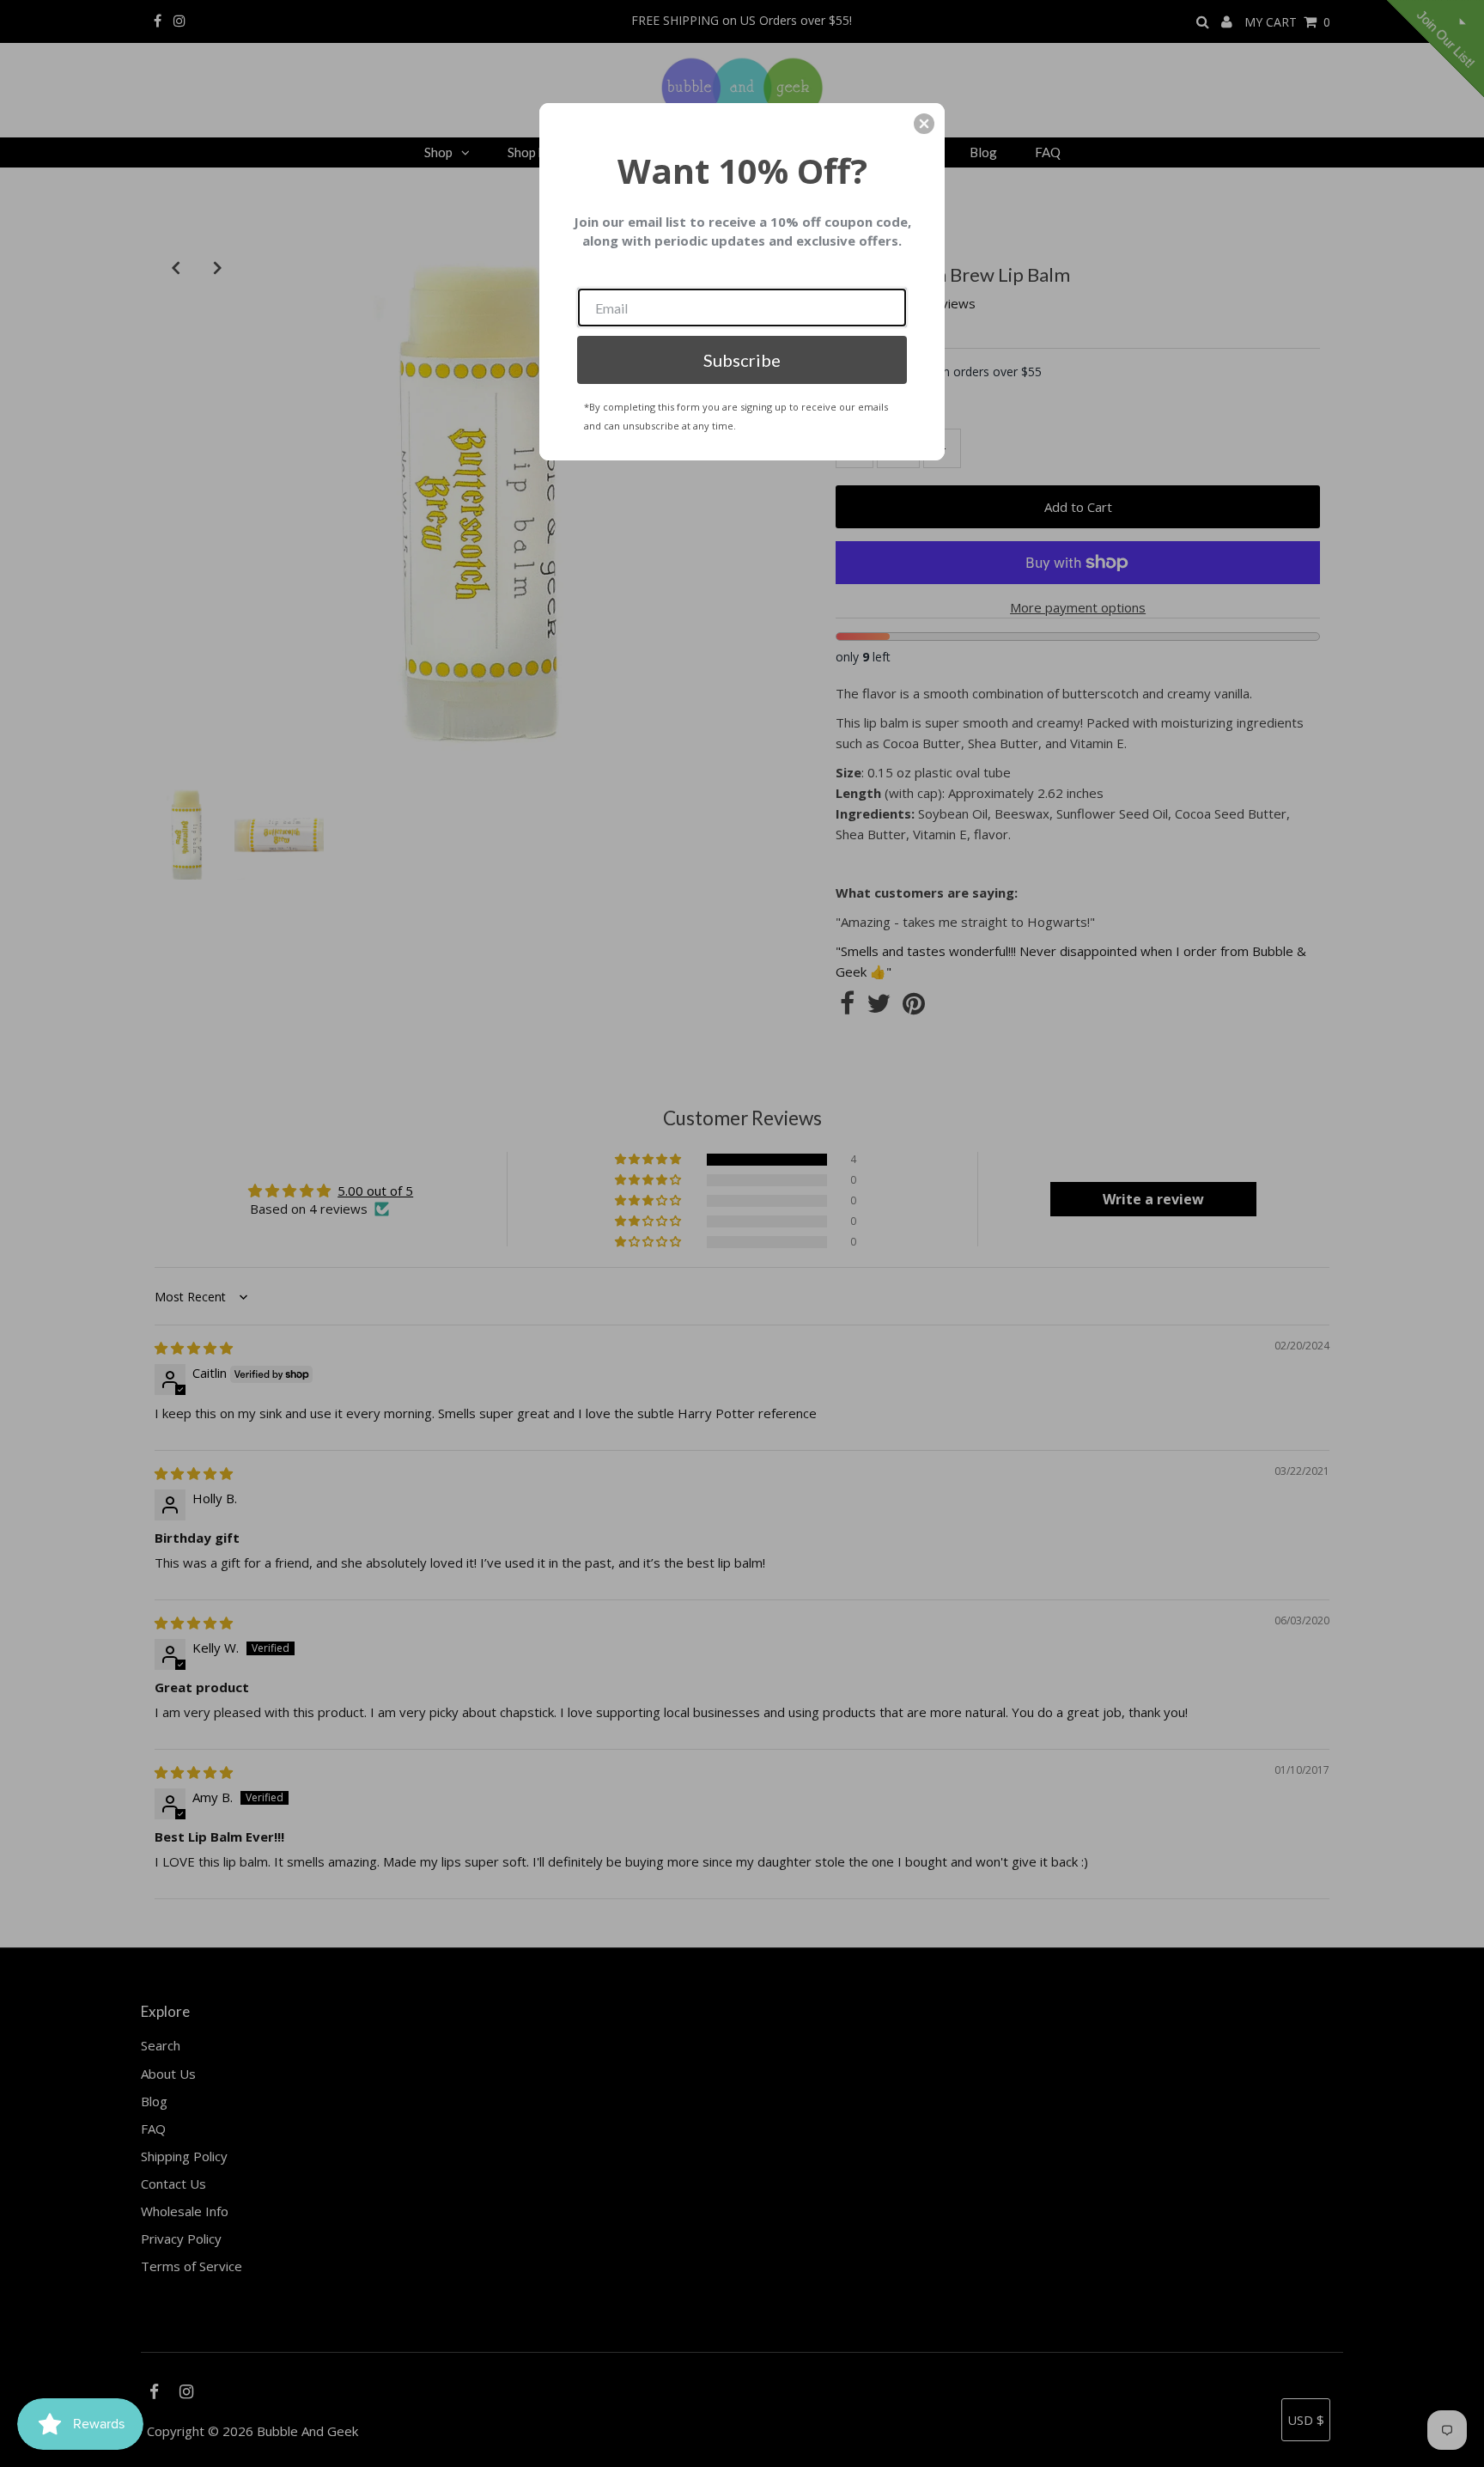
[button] (924, 124)
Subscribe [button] (742, 360)
